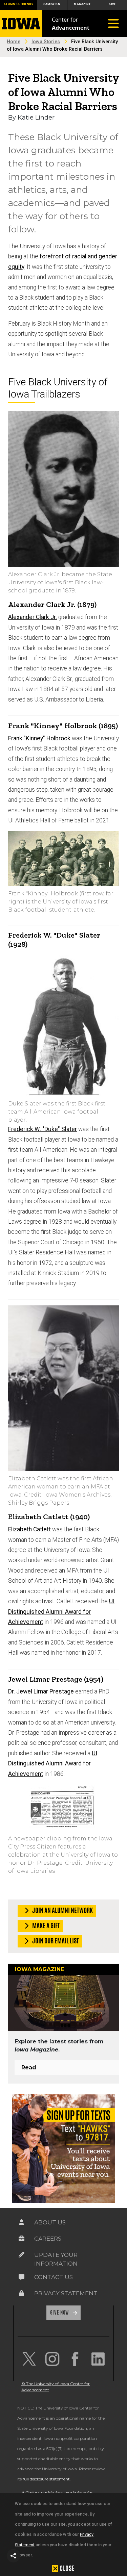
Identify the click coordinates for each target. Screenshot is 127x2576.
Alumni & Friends (18, 4)
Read (29, 2068)
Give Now (60, 2313)
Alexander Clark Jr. (33, 617)
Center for (71, 24)
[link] (29, 2359)
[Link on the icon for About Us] (22, 2222)
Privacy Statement (66, 2293)
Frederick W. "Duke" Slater (43, 1129)
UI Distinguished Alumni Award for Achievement (61, 1612)
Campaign (52, 4)
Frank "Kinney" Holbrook (39, 738)
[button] (14, 2556)
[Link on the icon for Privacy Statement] (22, 2293)
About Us (50, 2222)
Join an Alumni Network (62, 1910)
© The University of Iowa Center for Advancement (56, 2387)
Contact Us (54, 2277)
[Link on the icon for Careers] (22, 2239)
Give (112, 4)
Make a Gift (46, 1925)
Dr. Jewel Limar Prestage (41, 1691)
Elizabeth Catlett (29, 1529)
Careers (48, 2239)
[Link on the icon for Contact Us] (22, 2277)
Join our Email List (55, 1941)
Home (14, 42)
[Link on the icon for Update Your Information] (22, 2255)
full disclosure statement (46, 2479)
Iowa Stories (46, 42)
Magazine (82, 4)
